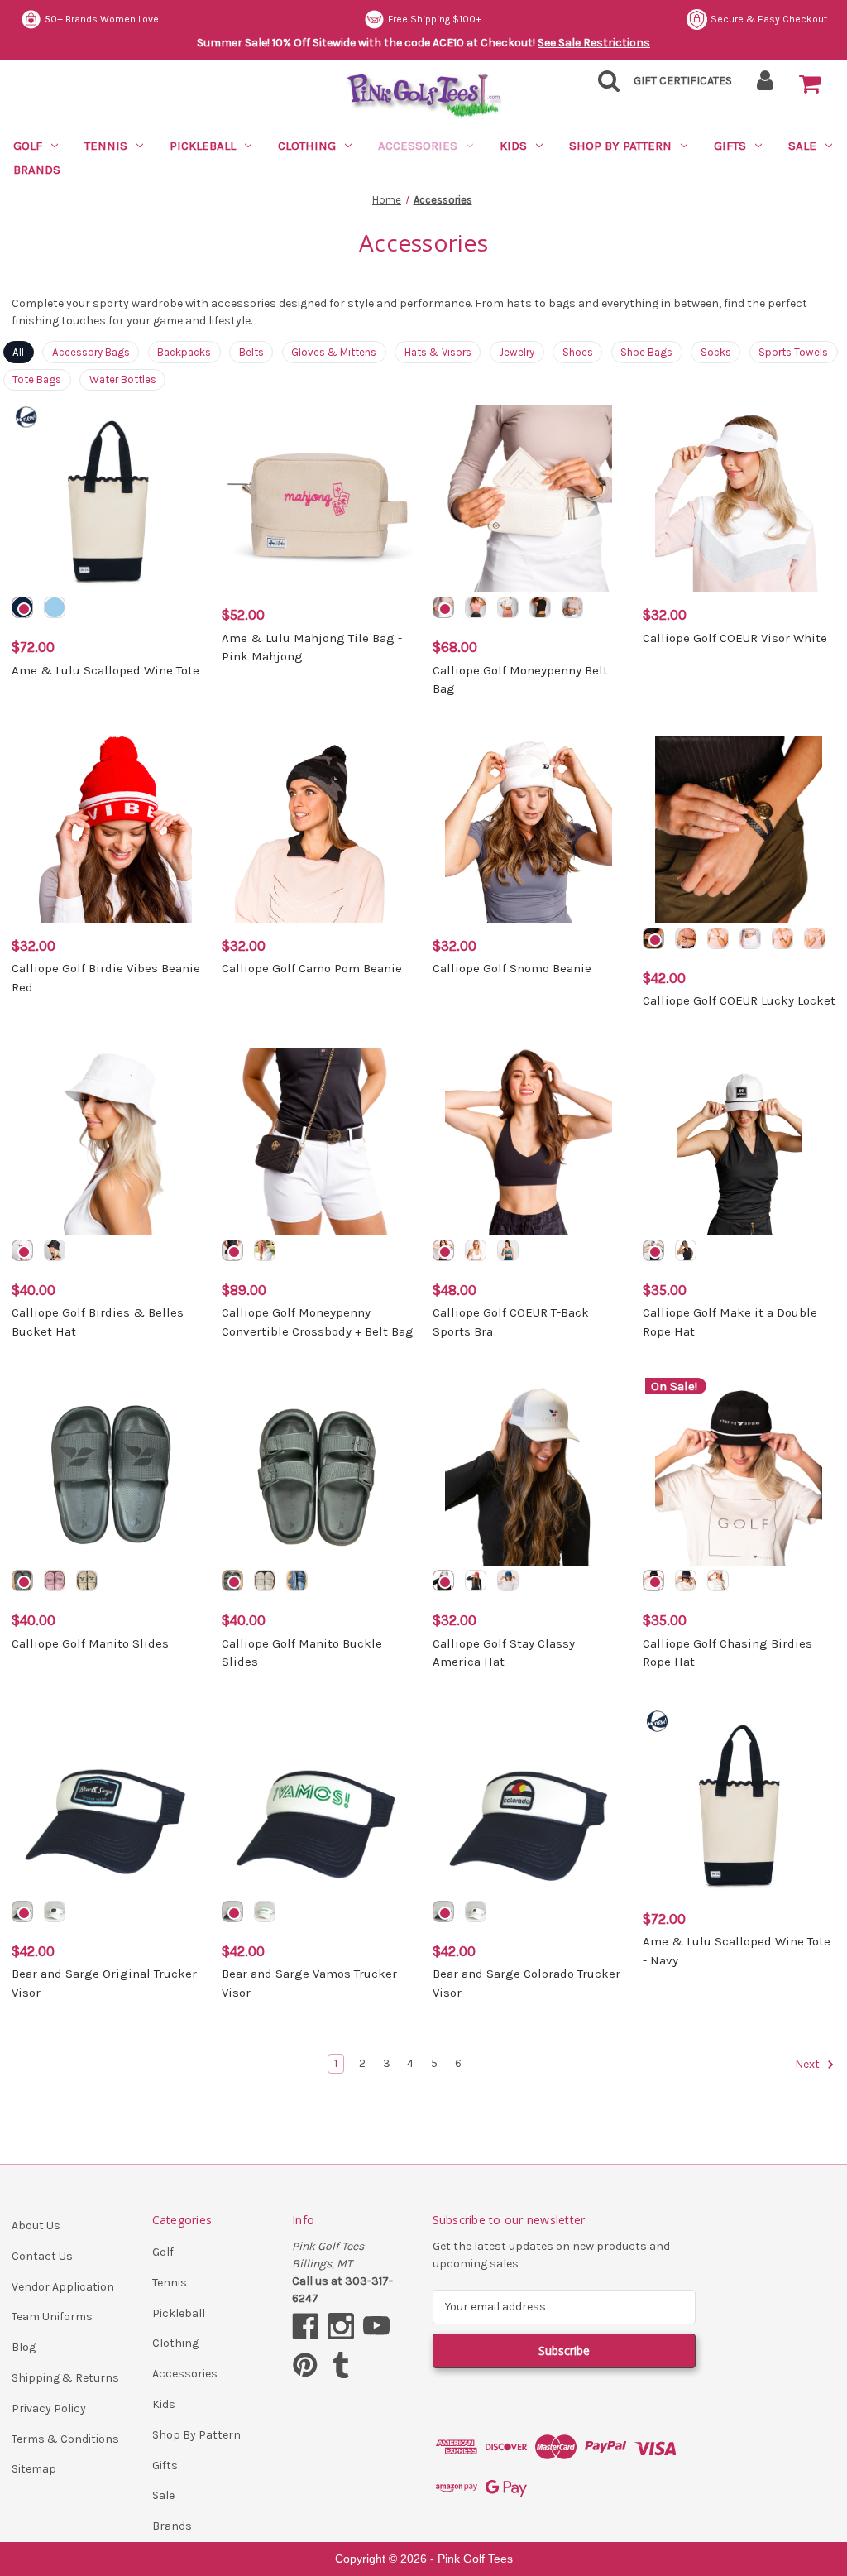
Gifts (730, 146)
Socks (716, 352)
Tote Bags (37, 379)
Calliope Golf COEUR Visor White (735, 638)
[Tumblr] (341, 2365)
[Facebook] (305, 2326)
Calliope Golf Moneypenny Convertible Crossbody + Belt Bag (318, 1322)
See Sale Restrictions (594, 43)
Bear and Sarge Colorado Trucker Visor (526, 1983)
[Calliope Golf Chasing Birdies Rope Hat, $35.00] (739, 1472)
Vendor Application (63, 2287)
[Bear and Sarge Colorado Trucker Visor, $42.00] (529, 1803)
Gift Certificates (683, 81)
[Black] (55, 1250)
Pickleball (203, 146)
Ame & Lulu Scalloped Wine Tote (105, 670)
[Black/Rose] (653, 938)
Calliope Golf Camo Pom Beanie (312, 968)
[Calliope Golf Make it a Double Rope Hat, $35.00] (739, 1142)
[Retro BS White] (55, 1912)
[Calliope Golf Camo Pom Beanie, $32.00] (318, 830)
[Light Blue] (55, 607)
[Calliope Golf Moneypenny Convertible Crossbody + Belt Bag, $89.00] (318, 1142)
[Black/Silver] (476, 607)
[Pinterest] (305, 2365)
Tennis (106, 146)
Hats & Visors (438, 352)
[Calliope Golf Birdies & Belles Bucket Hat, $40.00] (108, 1142)
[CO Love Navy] (443, 1912)
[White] (22, 1250)
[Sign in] (766, 86)
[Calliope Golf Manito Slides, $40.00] (108, 1472)
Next (809, 2064)
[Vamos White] (265, 1912)
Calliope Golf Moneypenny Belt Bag (520, 680)
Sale (802, 146)
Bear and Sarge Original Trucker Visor (104, 1983)
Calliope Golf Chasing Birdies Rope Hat (727, 1653)
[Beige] (87, 1581)
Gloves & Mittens (334, 352)
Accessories (418, 146)
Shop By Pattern (620, 146)
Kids (513, 146)
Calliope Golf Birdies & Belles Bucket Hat (98, 1322)
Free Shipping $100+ (435, 19)
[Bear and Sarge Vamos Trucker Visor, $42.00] (318, 1803)
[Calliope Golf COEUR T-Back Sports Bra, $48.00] (529, 1142)
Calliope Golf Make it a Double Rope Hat (730, 1322)
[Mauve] (55, 1581)
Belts (251, 352)
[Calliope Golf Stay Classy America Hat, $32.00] (529, 1472)
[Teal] (508, 1250)
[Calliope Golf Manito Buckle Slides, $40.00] (318, 1472)
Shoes (578, 352)
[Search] (604, 86)
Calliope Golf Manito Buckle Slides (302, 1653)
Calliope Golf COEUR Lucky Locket (739, 1000)
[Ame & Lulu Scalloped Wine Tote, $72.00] (108, 499)
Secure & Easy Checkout (769, 19)
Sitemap (34, 2469)
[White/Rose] (718, 938)
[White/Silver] (443, 607)
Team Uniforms (52, 2317)
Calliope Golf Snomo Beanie (512, 968)
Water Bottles (123, 379)
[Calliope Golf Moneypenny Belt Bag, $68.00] (529, 499)
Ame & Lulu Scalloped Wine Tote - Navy (737, 1951)
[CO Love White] (476, 1912)
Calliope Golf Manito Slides (90, 1643)
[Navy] (22, 607)
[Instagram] (341, 2326)
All (18, 352)
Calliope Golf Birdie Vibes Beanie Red (106, 978)
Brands (37, 170)
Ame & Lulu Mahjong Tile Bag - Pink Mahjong (312, 648)
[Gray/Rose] (572, 607)
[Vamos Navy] (232, 1912)
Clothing (307, 146)
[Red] (476, 1581)
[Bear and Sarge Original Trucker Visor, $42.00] (108, 1803)
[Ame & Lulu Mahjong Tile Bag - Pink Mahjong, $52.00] (318, 499)
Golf (28, 146)
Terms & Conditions (65, 2439)
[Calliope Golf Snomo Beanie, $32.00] (529, 830)
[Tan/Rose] (540, 607)
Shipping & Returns (65, 2378)
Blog (24, 2347)
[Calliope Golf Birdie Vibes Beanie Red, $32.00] (108, 830)
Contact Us (42, 2256)
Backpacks (184, 352)
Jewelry (517, 352)
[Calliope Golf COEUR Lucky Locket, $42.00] (739, 830)
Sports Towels (793, 352)
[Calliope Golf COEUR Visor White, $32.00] (739, 499)
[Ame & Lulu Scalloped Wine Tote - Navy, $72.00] (739, 1803)
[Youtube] (376, 2326)
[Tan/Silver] (508, 607)
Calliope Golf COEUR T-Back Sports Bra (511, 1322)
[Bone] (265, 1581)
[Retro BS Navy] (22, 1912)
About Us (36, 2226)
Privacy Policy (49, 2408)
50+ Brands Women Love (102, 19)
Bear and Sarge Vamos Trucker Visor (309, 1983)
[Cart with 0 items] (810, 84)
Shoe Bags (646, 352)
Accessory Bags (91, 352)
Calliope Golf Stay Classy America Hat (504, 1653)
